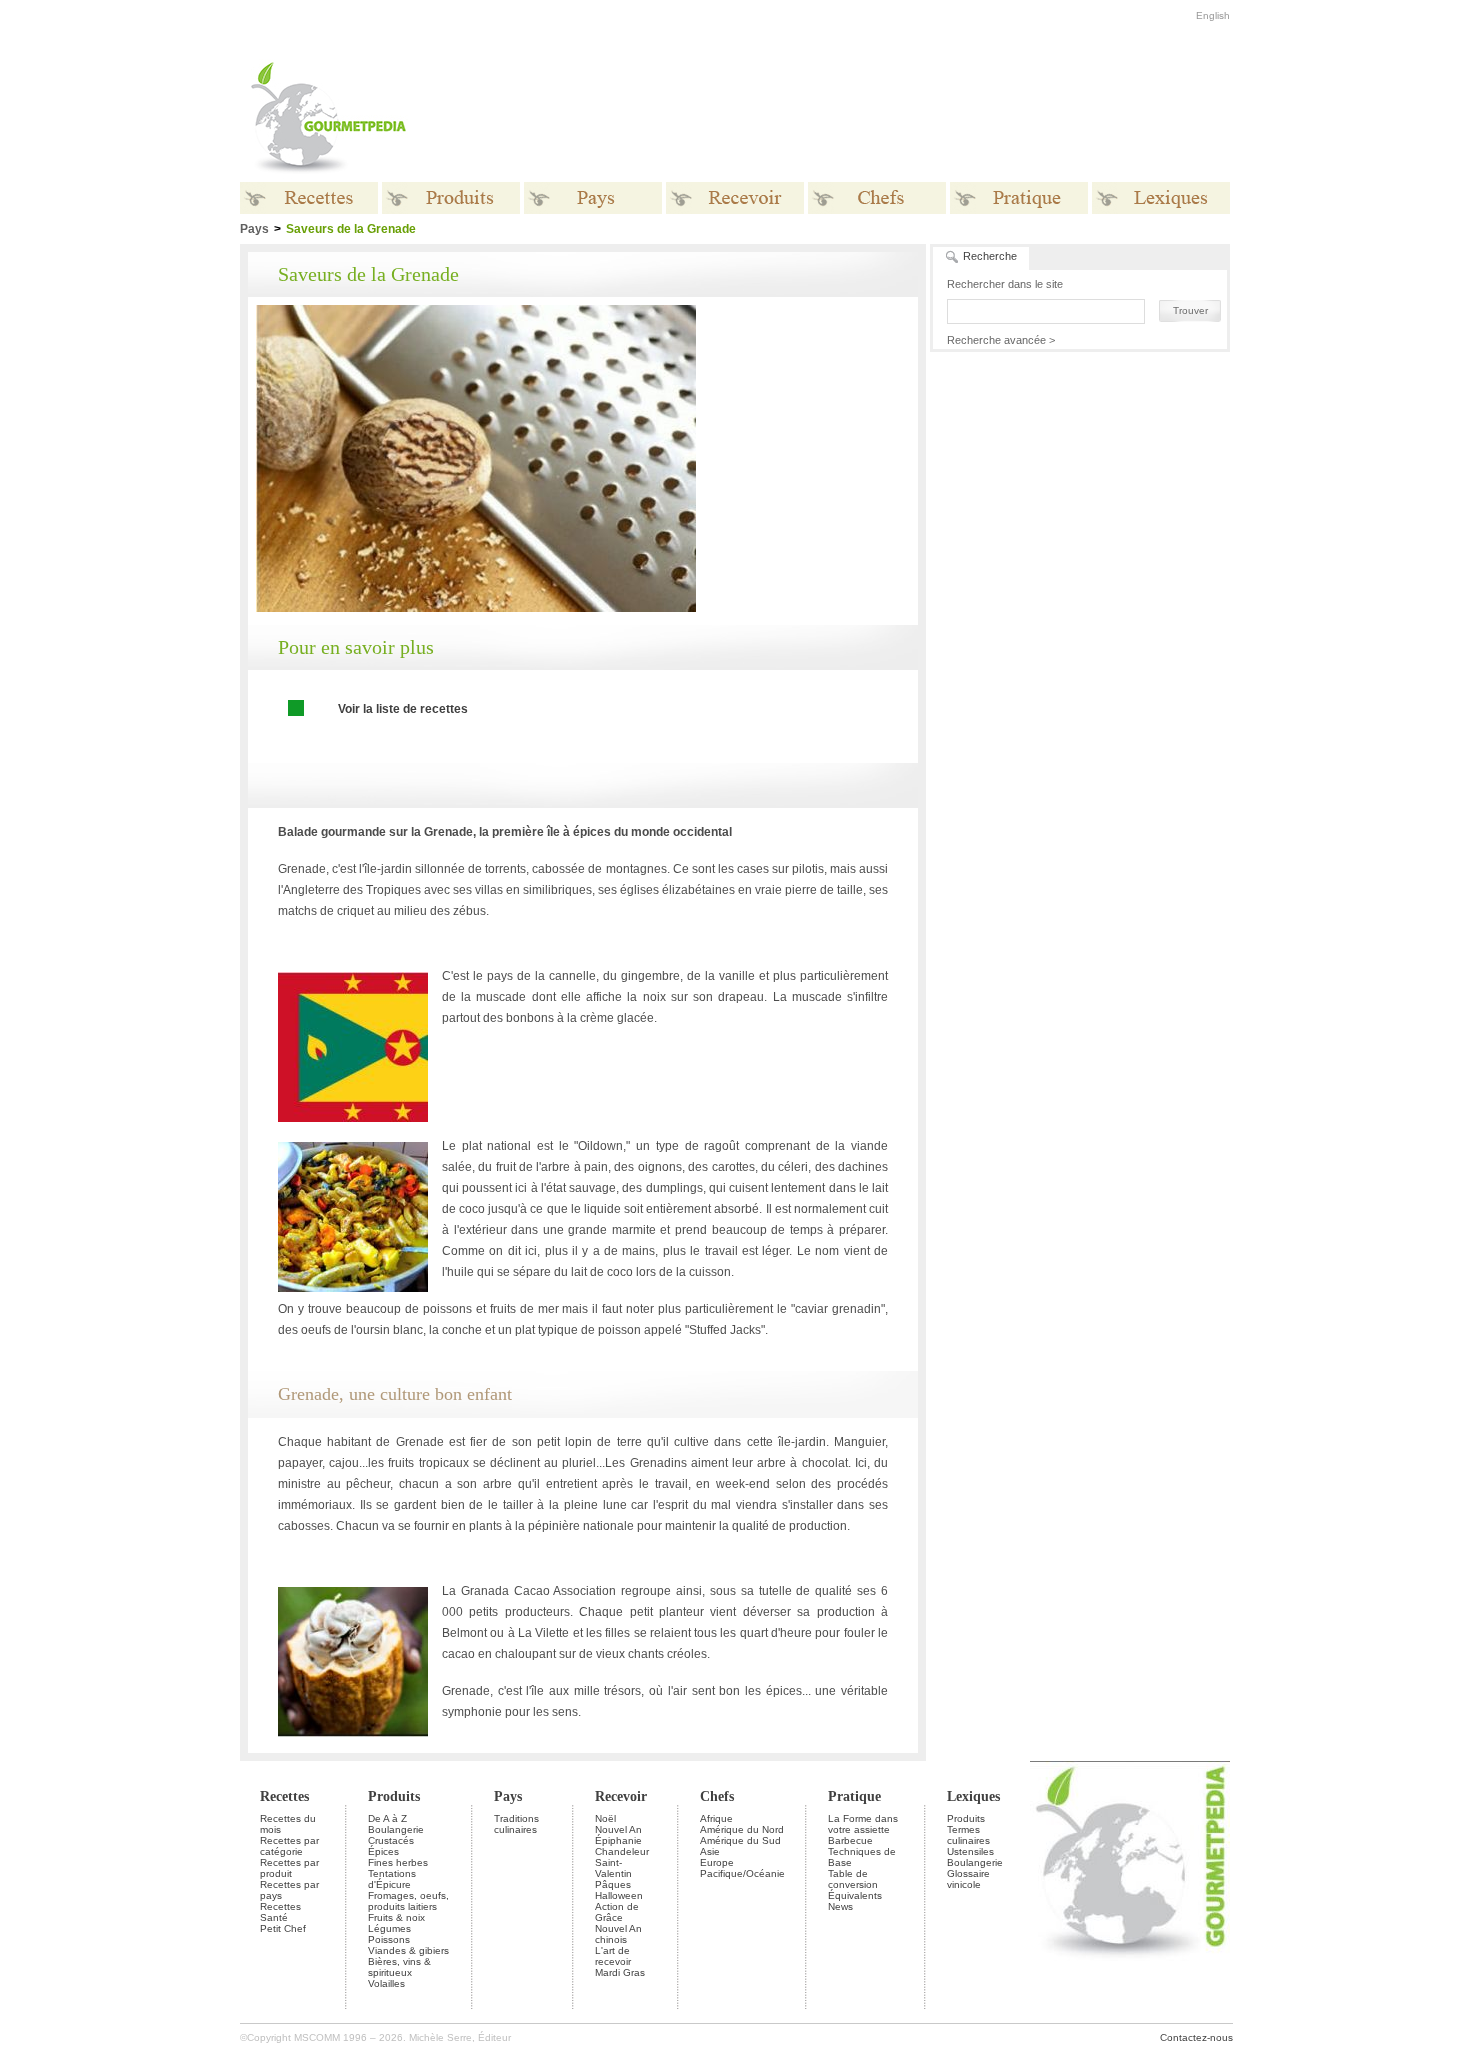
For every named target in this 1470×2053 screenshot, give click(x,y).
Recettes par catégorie (289, 1846)
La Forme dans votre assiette (863, 1824)
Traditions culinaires (516, 1824)
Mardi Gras (620, 1972)
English (1213, 15)
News (840, 1906)
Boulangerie (396, 1829)
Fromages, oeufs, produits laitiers (408, 1901)
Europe (717, 1862)
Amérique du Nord (742, 1829)
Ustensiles (970, 1851)
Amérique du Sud (740, 1840)
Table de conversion (853, 1879)
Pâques (613, 1884)
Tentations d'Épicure (392, 1879)
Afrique (716, 1818)
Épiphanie (618, 1840)
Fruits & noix (396, 1917)
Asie (710, 1851)
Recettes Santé (280, 1912)
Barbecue (850, 1840)
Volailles (386, 1983)
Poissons (389, 1939)
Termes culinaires (968, 1835)
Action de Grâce (617, 1912)
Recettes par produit (289, 1868)
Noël (605, 1818)
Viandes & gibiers (408, 1950)
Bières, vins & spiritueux (399, 1967)
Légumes (389, 1928)
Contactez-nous (1196, 2037)
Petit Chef (283, 1928)
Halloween (619, 1895)
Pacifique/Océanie (742, 1873)
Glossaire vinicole (968, 1879)
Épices (383, 1851)
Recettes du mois (288, 1824)
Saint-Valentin (613, 1868)
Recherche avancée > (1001, 340)
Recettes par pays (289, 1890)
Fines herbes (398, 1862)
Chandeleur (622, 1851)
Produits (394, 1796)
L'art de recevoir (613, 1956)
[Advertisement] (860, 118)
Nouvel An (618, 1829)
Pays (254, 229)
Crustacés (391, 1840)
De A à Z (387, 1818)
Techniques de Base (862, 1857)
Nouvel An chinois (618, 1934)
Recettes (284, 1796)
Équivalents (855, 1895)
